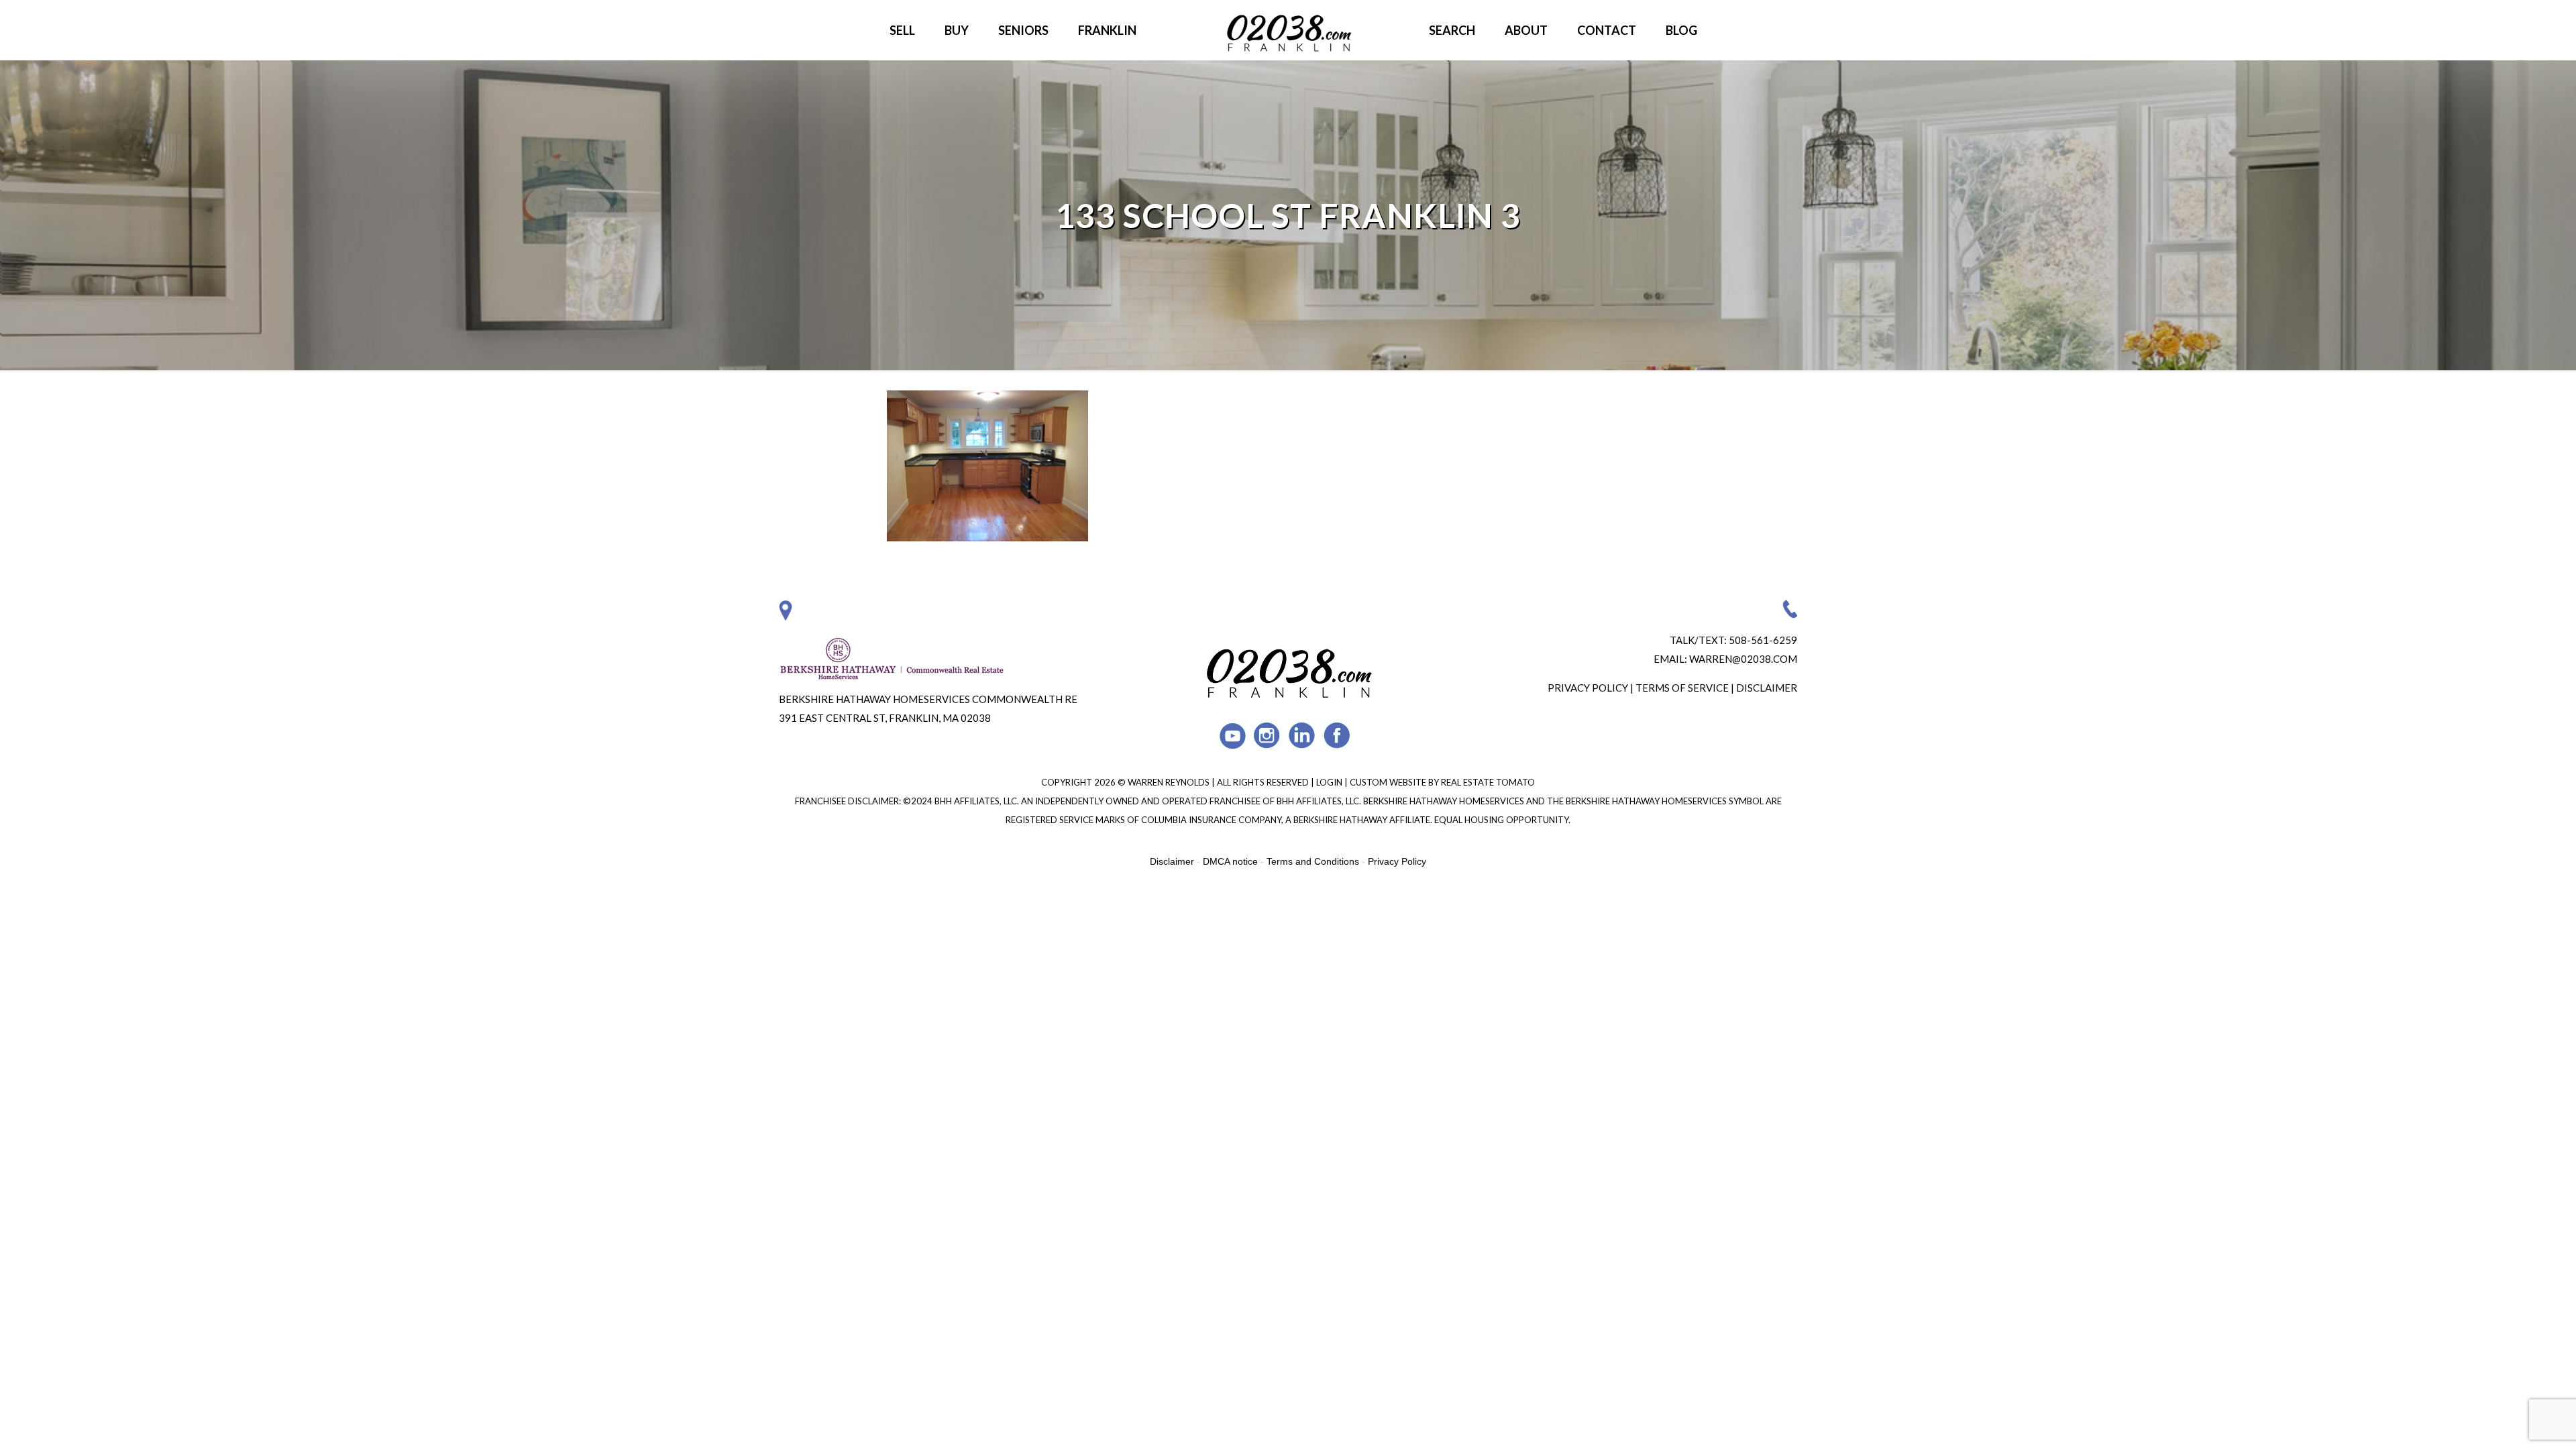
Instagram (1268, 736)
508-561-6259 (1763, 640)
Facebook (1337, 736)
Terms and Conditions (1313, 861)
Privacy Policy (1588, 688)
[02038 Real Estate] (1288, 30)
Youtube (1233, 736)
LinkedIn (1302, 736)
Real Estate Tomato (1488, 782)
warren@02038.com (1743, 659)
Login (1330, 782)
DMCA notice (1230, 861)
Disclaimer (1767, 688)
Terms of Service (1682, 688)
